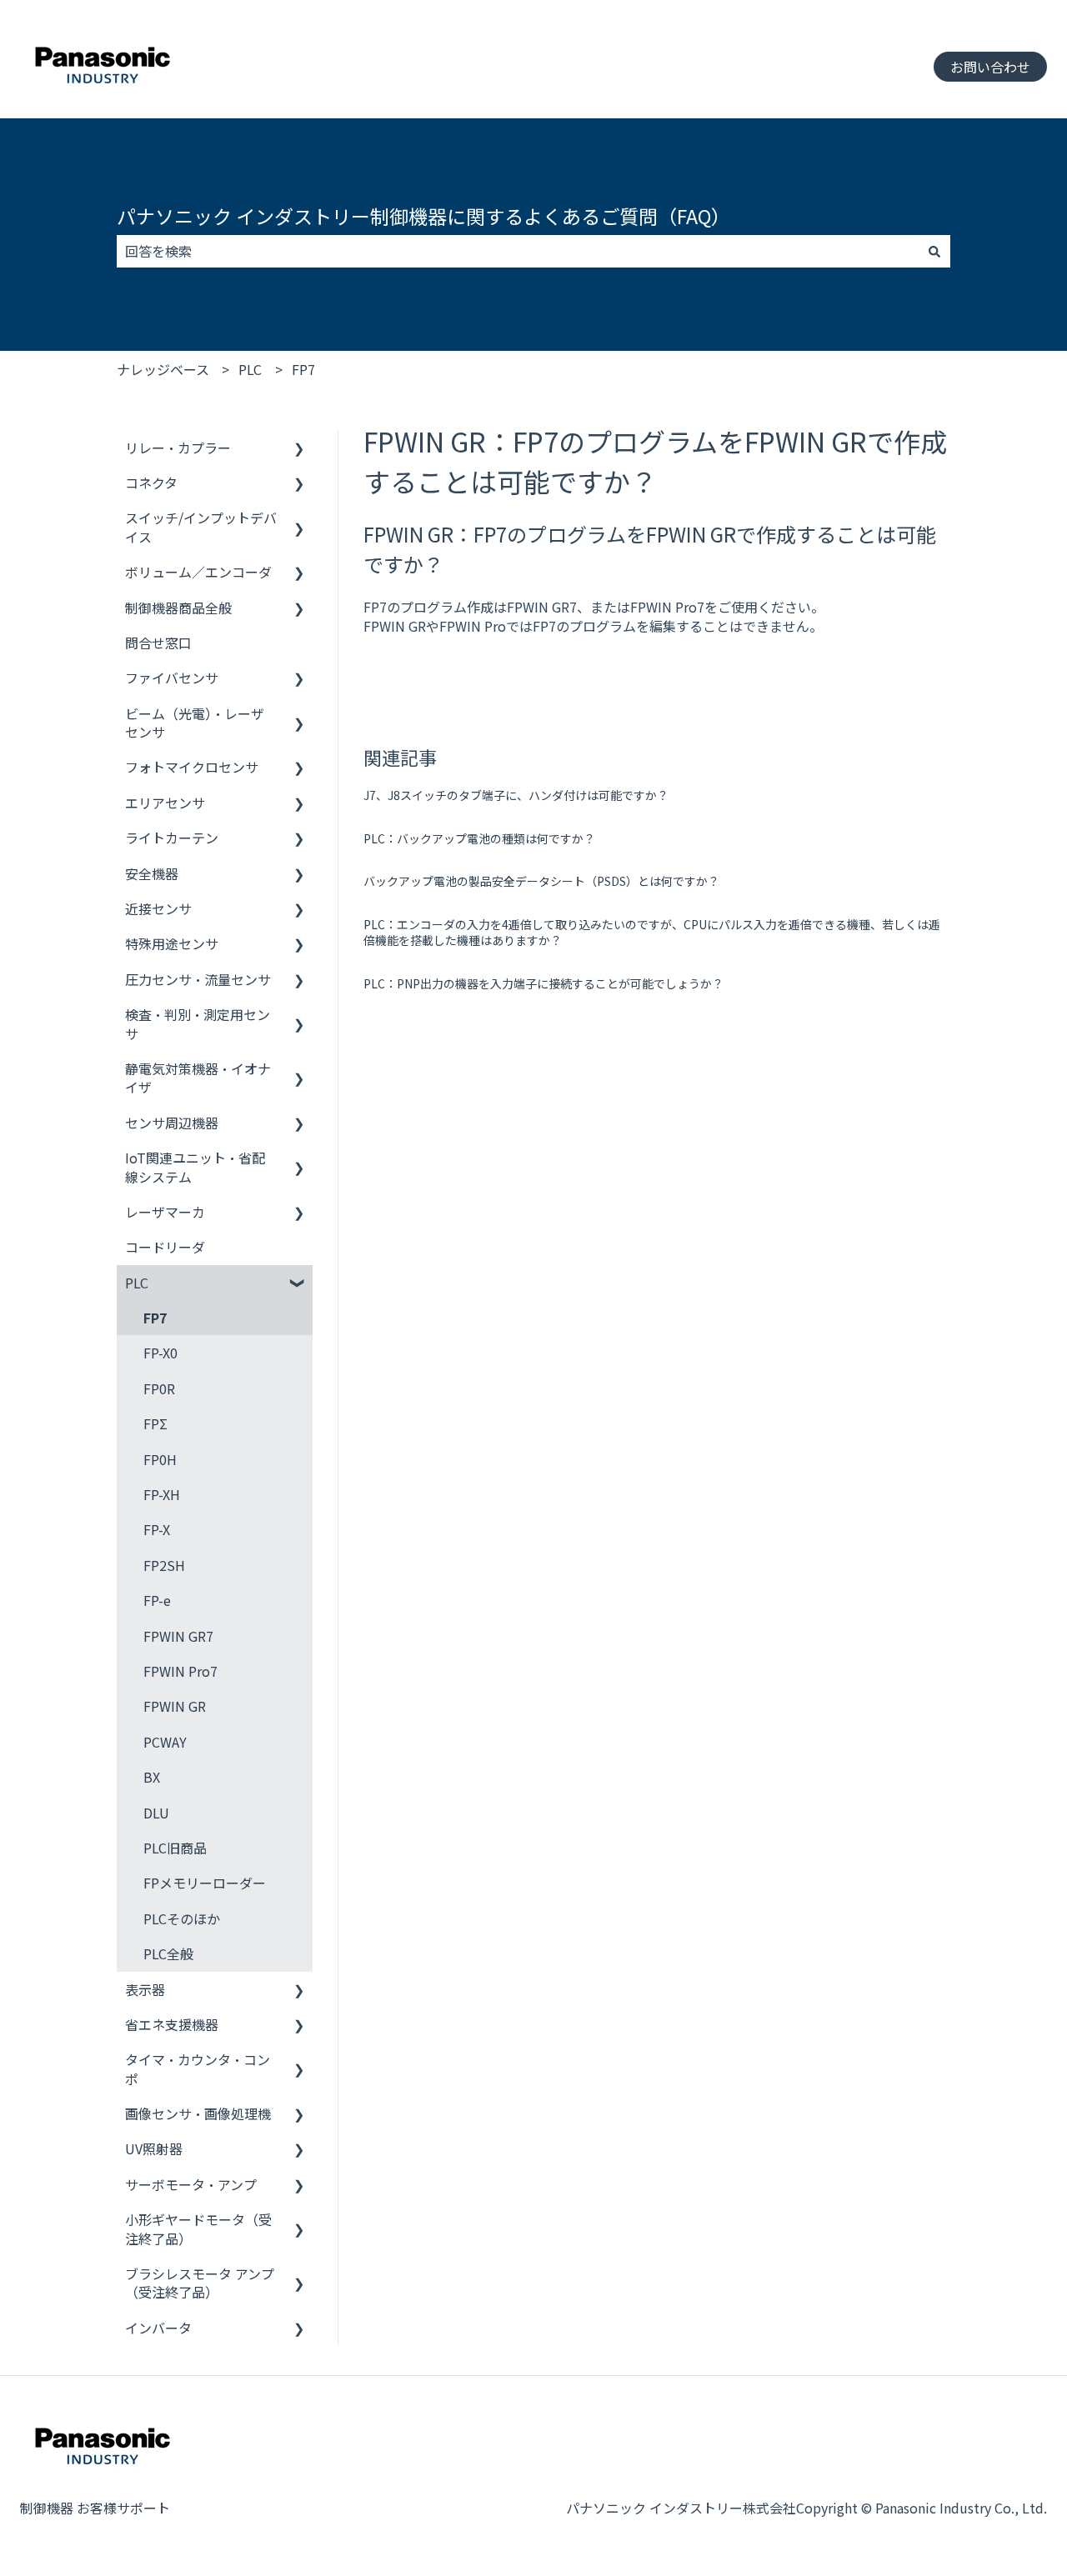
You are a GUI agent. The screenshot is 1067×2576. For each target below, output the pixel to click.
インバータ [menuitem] (158, 2328)
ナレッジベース (163, 369)
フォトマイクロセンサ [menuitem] (192, 767)
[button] (299, 449)
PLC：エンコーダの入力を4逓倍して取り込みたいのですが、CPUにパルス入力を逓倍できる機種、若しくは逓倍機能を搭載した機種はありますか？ (652, 933)
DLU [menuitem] (156, 1813)
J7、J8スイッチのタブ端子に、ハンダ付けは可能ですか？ (516, 795)
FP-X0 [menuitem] (160, 1353)
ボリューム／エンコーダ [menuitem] (198, 572)
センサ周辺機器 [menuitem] (172, 1123)
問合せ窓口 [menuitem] (158, 643)
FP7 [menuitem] (155, 1318)
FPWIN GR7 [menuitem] (178, 1636)
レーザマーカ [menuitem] (165, 1212)
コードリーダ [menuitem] (165, 1247)
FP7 (303, 369)
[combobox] (518, 251)
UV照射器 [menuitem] (154, 2148)
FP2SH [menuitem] (164, 1565)
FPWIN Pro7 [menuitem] (180, 1671)
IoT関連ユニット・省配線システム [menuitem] (195, 1167)
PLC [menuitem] (137, 1283)
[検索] (934, 251)
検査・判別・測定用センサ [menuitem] (198, 1023)
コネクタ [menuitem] (151, 483)
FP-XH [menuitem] (162, 1494)
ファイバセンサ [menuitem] (172, 678)
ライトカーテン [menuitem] (172, 838)
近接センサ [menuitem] (158, 908)
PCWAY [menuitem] (165, 1742)
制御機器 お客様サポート (95, 2508)
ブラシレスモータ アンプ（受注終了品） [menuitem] (200, 2283)
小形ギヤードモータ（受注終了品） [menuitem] (198, 2228)
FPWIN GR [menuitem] (175, 1706)
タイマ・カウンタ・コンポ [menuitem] (198, 2068)
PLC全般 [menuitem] (168, 1953)
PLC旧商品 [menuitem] (175, 1848)
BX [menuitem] (152, 1777)
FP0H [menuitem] (160, 1459)
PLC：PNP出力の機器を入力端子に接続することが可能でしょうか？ (544, 983)
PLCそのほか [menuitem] (182, 1918)
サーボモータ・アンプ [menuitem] (191, 2184)
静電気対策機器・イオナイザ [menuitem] (198, 1078)
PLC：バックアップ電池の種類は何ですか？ (479, 838)
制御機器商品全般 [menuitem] (178, 608)
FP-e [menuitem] (157, 1600)
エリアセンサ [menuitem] (165, 803)
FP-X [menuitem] (157, 1529)
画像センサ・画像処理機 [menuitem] (198, 2113)
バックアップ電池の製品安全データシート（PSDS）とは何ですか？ (541, 881)
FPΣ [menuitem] (155, 1423)
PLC (250, 369)
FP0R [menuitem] (159, 1388)
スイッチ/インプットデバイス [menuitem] (201, 527)
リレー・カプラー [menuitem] (178, 448)
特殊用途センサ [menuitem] (172, 943)
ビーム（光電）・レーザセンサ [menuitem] (195, 723)
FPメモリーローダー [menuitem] (205, 1883)
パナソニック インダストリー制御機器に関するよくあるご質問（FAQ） (423, 216)
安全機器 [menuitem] (152, 873)
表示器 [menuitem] (145, 1989)
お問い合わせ (990, 67)
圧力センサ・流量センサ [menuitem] (198, 979)
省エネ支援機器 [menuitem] (172, 2024)
